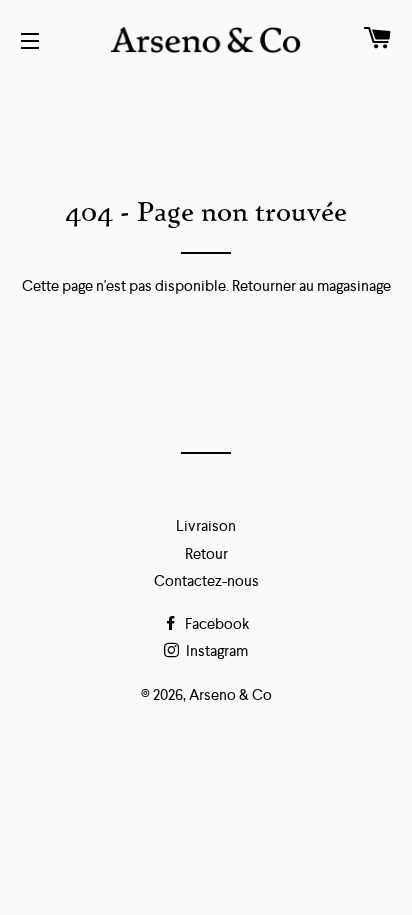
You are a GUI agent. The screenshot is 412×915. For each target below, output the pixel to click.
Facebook (215, 623)
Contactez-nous (206, 580)
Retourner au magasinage (311, 285)
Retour (206, 553)
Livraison (206, 525)
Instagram (215, 650)
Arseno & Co (230, 694)
